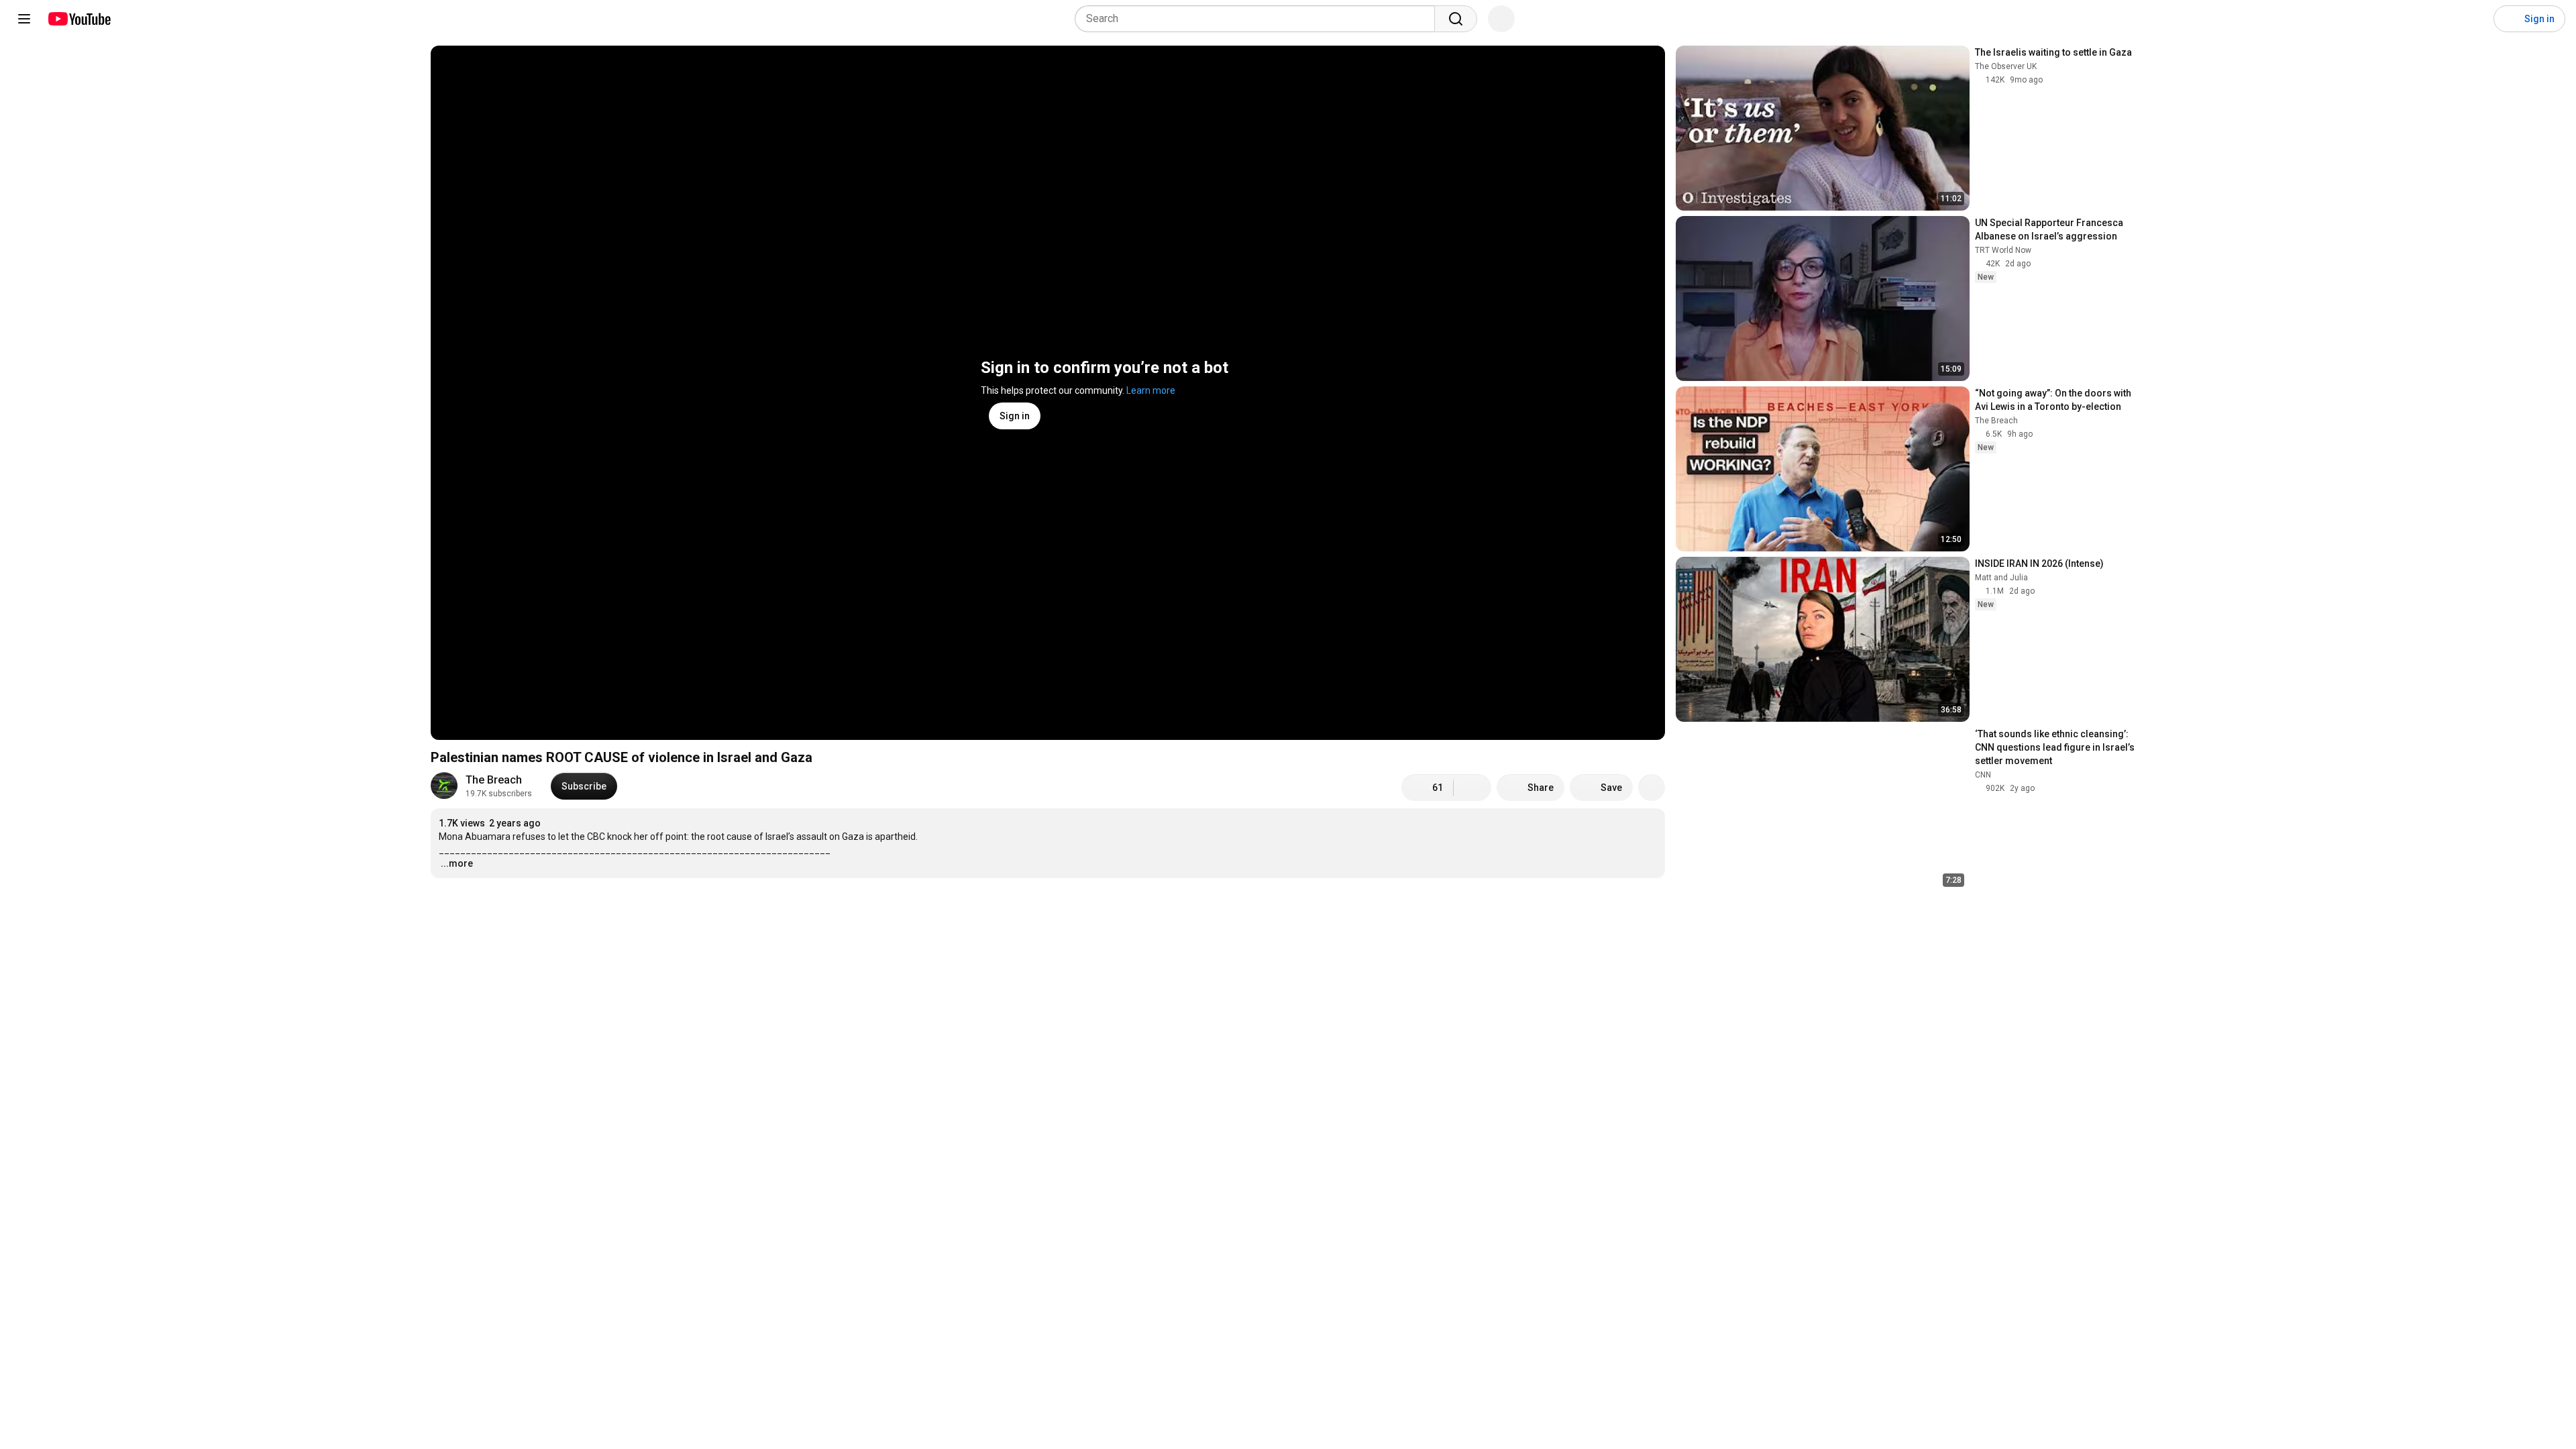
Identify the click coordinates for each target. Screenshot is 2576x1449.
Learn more (1151, 390)
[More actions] (1652, 788)
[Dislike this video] (1472, 788)
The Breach (494, 780)
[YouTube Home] (79, 19)
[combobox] (1259, 19)
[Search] (1456, 19)
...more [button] (457, 863)
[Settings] (2475, 19)
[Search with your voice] (1501, 19)
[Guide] (24, 19)
